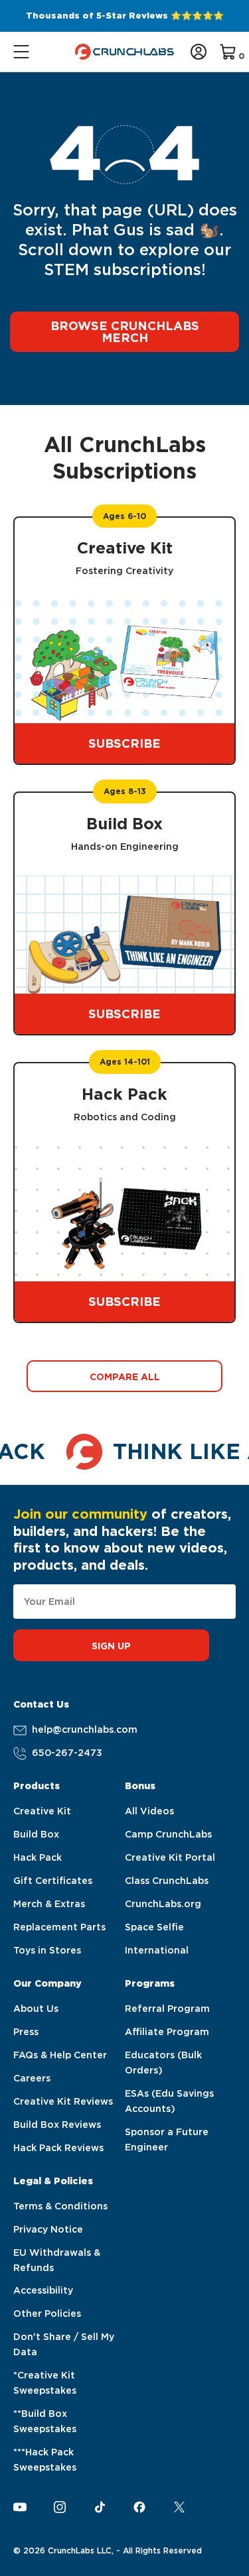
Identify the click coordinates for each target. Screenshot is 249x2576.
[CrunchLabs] (125, 52)
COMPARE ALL (125, 1377)
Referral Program (167, 2009)
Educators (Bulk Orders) (163, 2063)
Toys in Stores (47, 1950)
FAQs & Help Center (60, 2055)
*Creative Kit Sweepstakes (45, 2383)
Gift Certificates (53, 1881)
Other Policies (47, 2313)
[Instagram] (60, 2507)
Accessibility (43, 2290)
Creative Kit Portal (170, 1857)
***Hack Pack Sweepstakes (45, 2460)
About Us (36, 2009)
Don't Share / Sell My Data (64, 2344)
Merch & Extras (49, 1904)
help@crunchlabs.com (85, 1729)
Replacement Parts (59, 1927)
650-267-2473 (67, 1753)
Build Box (36, 1834)
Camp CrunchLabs (168, 1834)
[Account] (199, 52)
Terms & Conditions (60, 2206)
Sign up (111, 1646)
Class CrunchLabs (167, 1881)
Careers (32, 2078)
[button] (23, 52)
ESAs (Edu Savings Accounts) (169, 2101)
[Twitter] (179, 2507)
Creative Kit (42, 1811)
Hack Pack (38, 1857)
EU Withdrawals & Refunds (57, 2260)
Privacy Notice (48, 2229)
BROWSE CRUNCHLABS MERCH (125, 332)
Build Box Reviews (57, 2125)
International (157, 1950)
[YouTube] (20, 2507)
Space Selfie (154, 1927)
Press (26, 2032)
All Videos (149, 1811)
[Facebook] (139, 2507)
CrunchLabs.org (163, 1904)
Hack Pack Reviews (58, 2148)
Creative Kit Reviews (63, 2101)
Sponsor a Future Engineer (167, 2139)
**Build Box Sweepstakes (45, 2421)
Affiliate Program (167, 2032)
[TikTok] (100, 2507)
